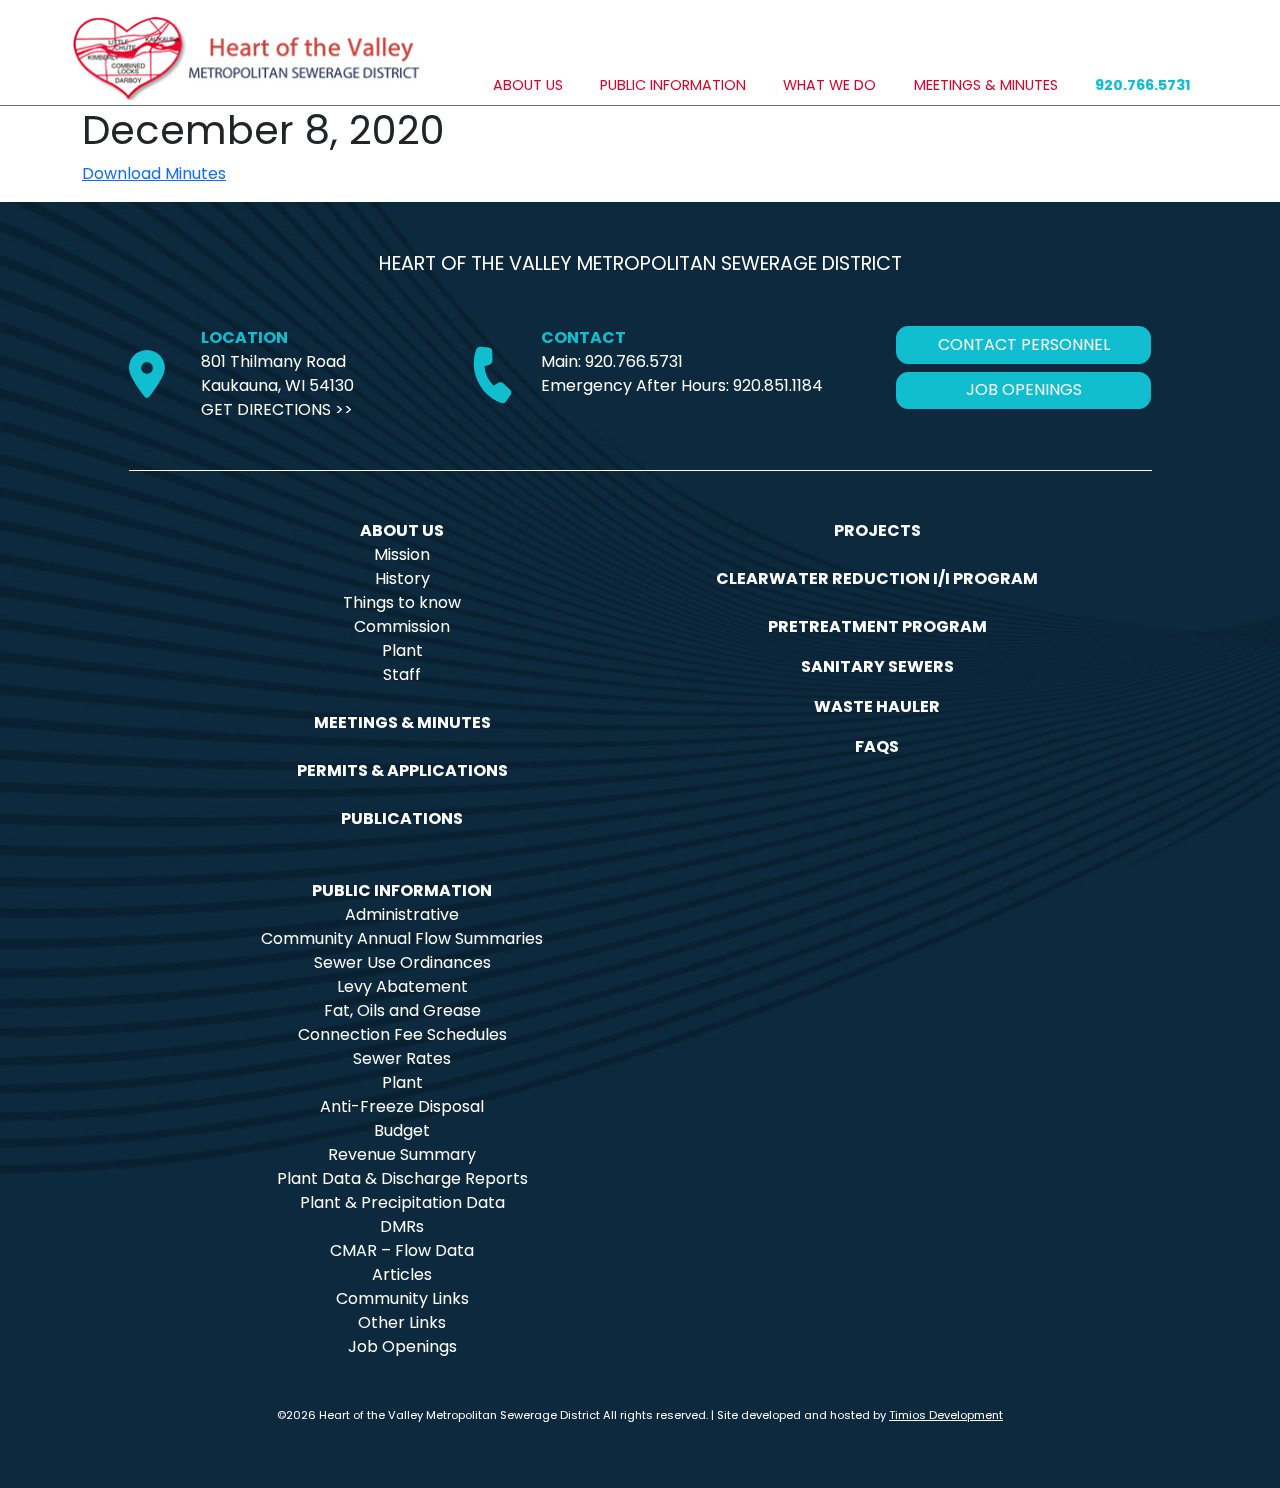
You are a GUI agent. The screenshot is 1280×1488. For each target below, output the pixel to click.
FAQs (877, 746)
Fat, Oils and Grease (402, 1010)
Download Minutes (154, 173)
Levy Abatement (402, 986)
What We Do (829, 85)
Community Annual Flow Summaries (402, 938)
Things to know (402, 602)
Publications (402, 818)
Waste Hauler (877, 706)
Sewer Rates (402, 1058)
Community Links (402, 1298)
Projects (877, 530)
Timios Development (946, 1415)
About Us (528, 85)
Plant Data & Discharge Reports (402, 1178)
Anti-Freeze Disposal (402, 1106)
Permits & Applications (402, 770)
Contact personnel (1024, 344)
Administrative (402, 914)
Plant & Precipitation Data (402, 1202)
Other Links (402, 1322)
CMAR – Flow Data (402, 1250)
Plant (402, 650)
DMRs (402, 1226)
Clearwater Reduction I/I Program (877, 578)
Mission (402, 554)
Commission (402, 626)
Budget (402, 1130)
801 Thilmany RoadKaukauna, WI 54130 (277, 373)
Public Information (673, 85)
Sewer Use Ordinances (402, 962)
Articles (402, 1274)
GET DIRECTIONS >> (277, 409)
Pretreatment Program (877, 626)
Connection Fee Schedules (402, 1034)
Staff (402, 674)
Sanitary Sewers (877, 666)
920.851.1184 (778, 385)
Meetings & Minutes (986, 85)
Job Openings (402, 1346)
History (402, 578)
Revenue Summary (402, 1154)
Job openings (1024, 389)
